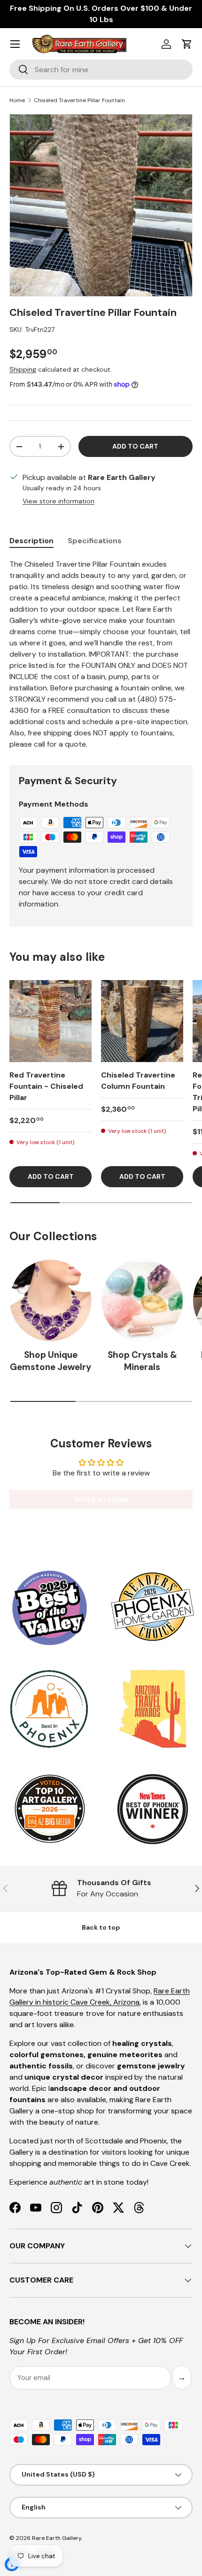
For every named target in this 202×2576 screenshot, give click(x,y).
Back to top (101, 1927)
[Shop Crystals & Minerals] (142, 1300)
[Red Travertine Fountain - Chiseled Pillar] (50, 1021)
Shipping (23, 369)
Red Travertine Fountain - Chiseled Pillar (46, 1086)
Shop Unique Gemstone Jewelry (50, 1361)
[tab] (31, 541)
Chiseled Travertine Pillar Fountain (79, 100)
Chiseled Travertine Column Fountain (138, 1081)
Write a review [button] (101, 1499)
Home (17, 100)
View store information (58, 501)
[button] (187, 44)
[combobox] (101, 70)
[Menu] (15, 44)
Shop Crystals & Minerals (142, 1361)
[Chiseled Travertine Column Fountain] (142, 1021)
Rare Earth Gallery (57, 2538)
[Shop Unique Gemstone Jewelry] (50, 1300)
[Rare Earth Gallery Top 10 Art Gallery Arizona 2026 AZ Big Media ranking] (49, 1810)
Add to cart (135, 446)
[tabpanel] (101, 654)
